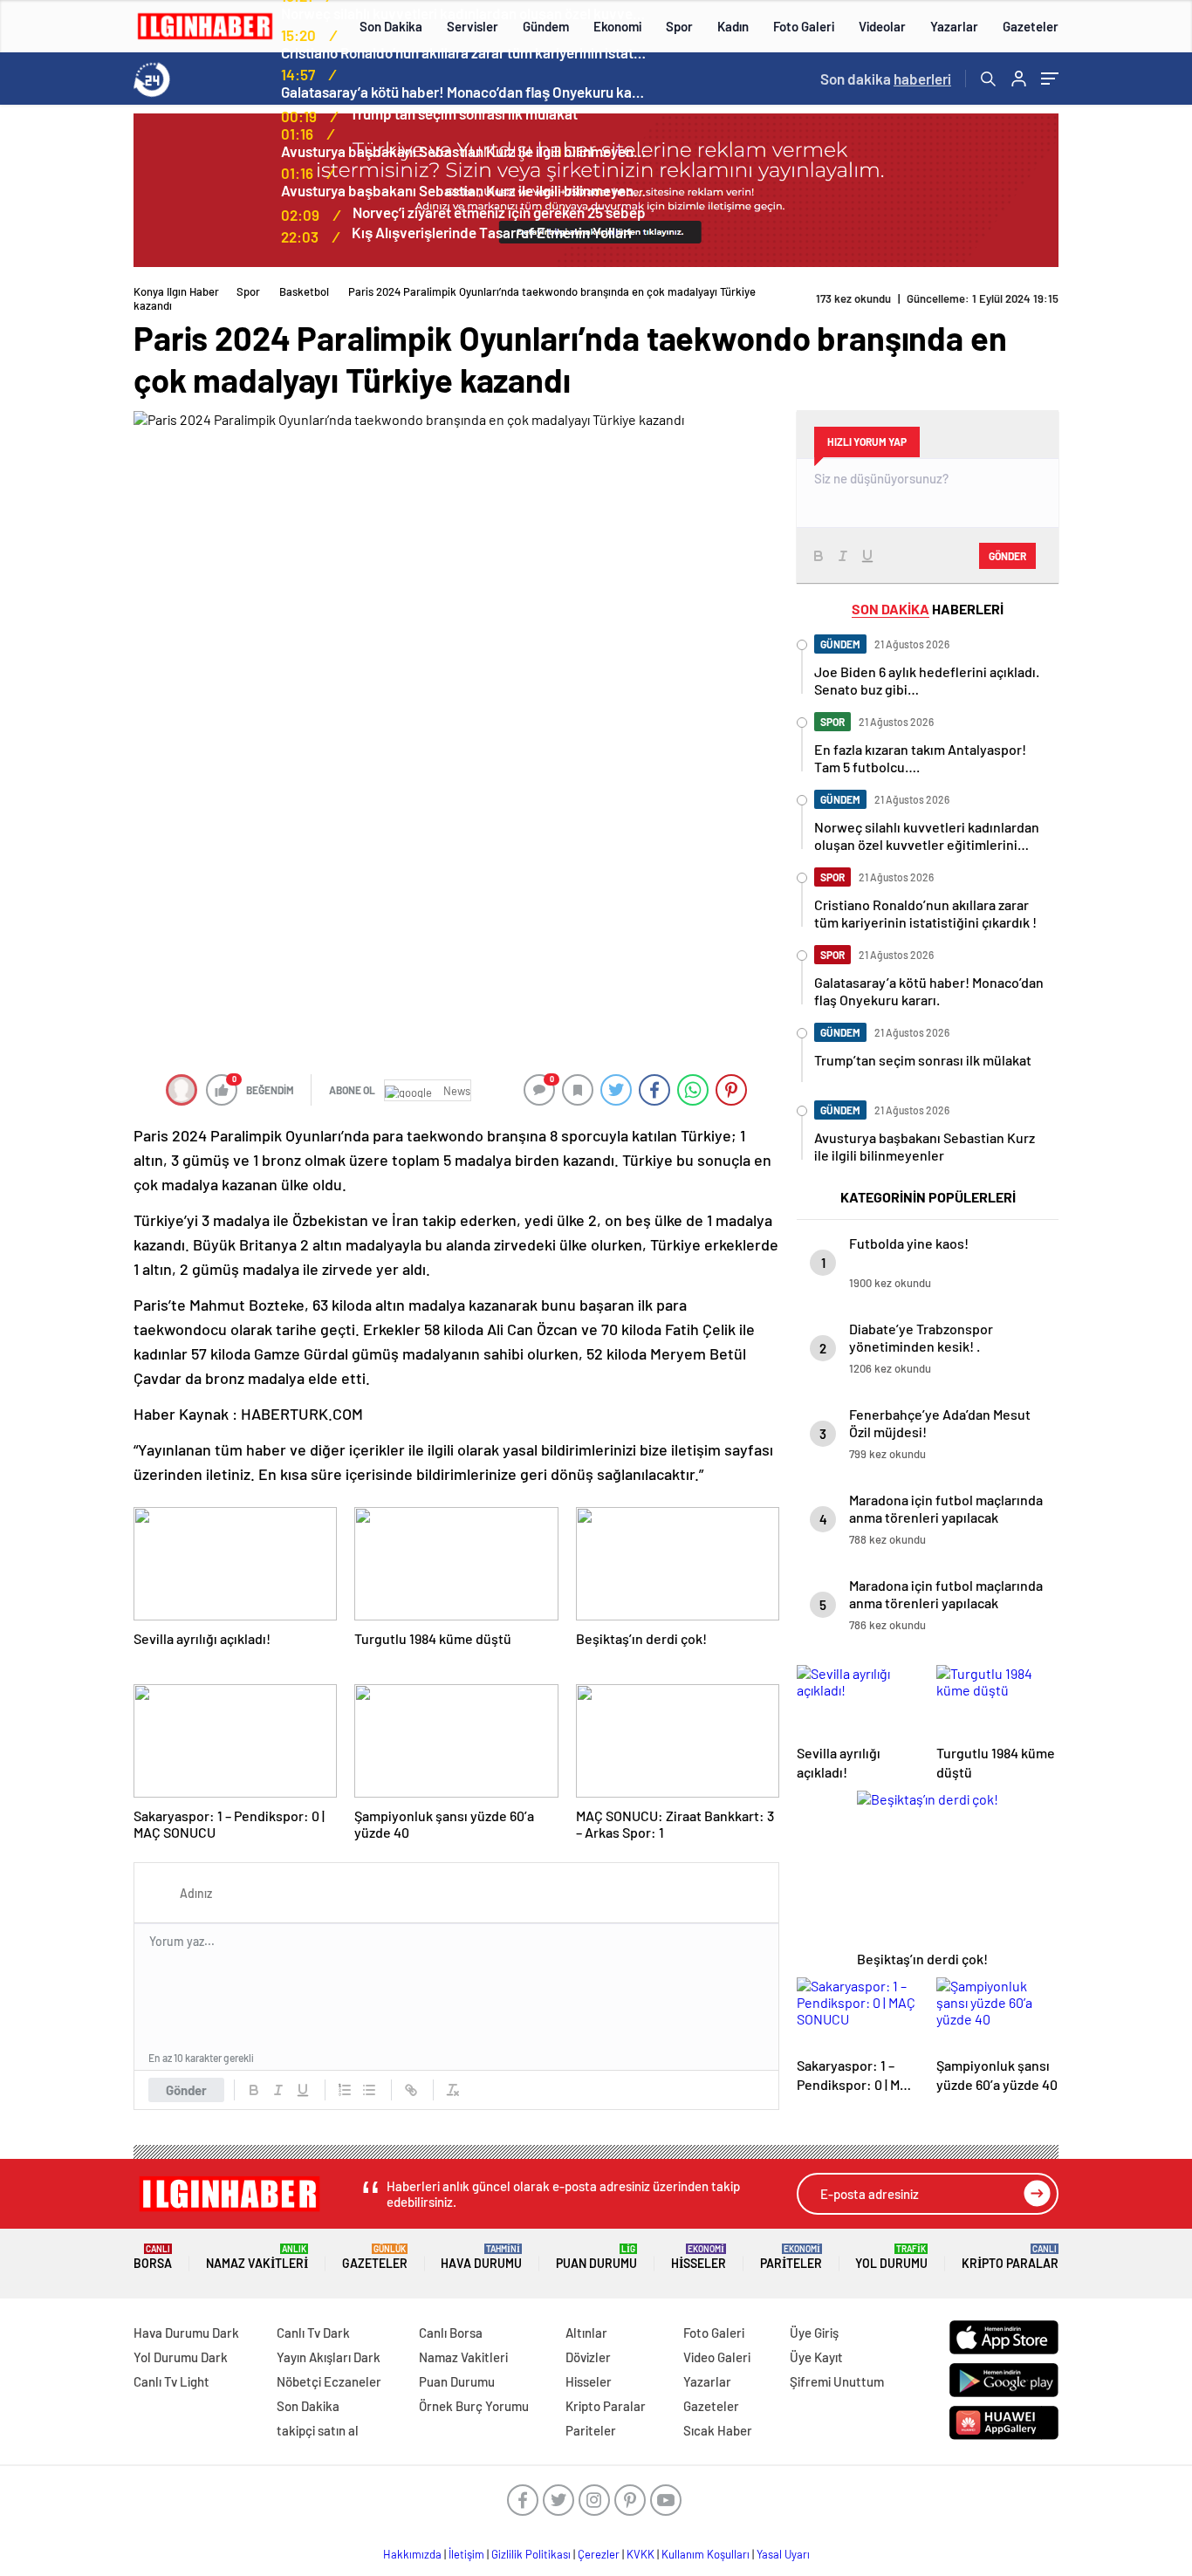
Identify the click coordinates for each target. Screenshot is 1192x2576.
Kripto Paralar (1010, 2257)
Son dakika (886, 79)
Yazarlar (954, 26)
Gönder (186, 2090)
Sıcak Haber (718, 2430)
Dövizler (588, 2357)
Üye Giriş (814, 2333)
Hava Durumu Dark (186, 2333)
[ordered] (345, 2090)
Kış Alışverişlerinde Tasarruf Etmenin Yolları (492, 232)
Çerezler (599, 2554)
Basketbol (304, 291)
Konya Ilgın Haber (176, 291)
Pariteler (791, 2257)
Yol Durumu (891, 2257)
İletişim (466, 2554)
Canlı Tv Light (171, 2381)
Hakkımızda (412, 2554)
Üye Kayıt (816, 2357)
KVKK (641, 2554)
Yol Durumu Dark (181, 2357)
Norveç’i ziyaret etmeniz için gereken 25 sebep (499, 212)
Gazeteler (1031, 26)
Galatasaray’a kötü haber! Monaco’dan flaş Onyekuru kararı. (464, 92)
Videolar (882, 26)
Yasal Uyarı (783, 2554)
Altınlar (586, 2333)
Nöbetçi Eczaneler (329, 2381)
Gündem (546, 26)
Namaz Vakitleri (257, 2257)
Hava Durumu (481, 2257)
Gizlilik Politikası (531, 2554)
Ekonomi (617, 26)
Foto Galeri (804, 26)
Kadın (733, 26)
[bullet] (369, 2090)
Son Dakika (391, 26)
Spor (679, 26)
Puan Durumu (596, 2257)
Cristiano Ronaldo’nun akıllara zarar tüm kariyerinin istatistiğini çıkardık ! (464, 52)
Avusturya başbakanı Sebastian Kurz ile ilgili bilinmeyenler (464, 151)
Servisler (473, 26)
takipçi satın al (318, 2430)
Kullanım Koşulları (706, 2554)
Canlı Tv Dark (313, 2333)
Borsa (153, 2257)
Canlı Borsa (451, 2333)
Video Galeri (717, 2357)
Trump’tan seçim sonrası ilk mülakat (464, 113)
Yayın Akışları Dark (329, 2357)
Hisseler (699, 2257)
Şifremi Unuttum (837, 2381)
